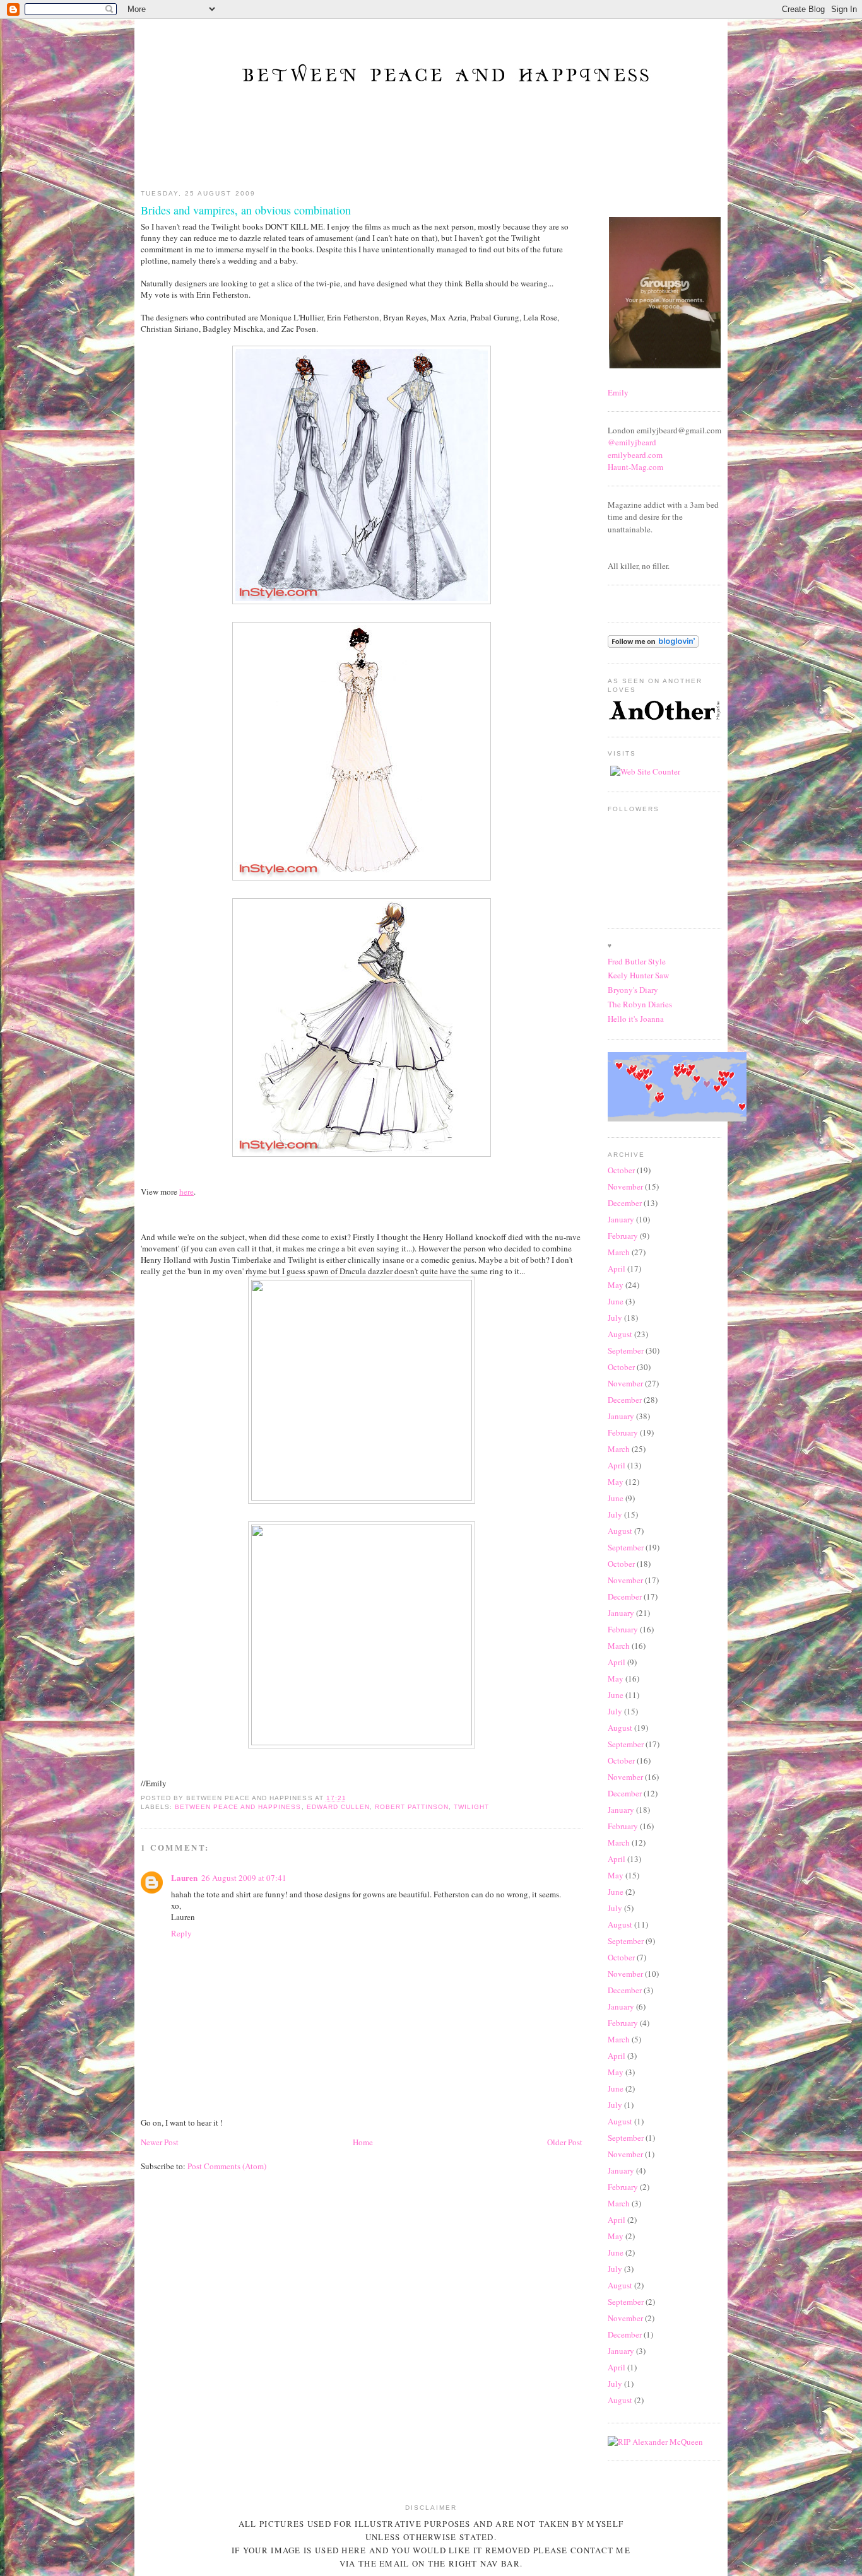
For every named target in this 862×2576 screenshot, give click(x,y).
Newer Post (160, 2142)
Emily (618, 392)
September (626, 1350)
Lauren (184, 1877)
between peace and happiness (238, 1807)
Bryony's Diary (633, 990)
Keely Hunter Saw (638, 975)
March (619, 1252)
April (617, 1268)
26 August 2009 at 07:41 (244, 1878)
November (625, 1186)
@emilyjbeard (632, 442)
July (615, 1318)
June (616, 1301)
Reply (181, 1933)
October (621, 1170)
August (620, 1334)
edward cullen (338, 1807)
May (616, 1285)
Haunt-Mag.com (635, 467)
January (621, 1219)
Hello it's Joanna (636, 1019)
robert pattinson (412, 1807)
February (623, 1236)
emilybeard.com (635, 455)
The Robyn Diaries (640, 1004)
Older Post (565, 2142)
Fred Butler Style (637, 961)
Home (363, 2142)
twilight (471, 1807)
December (625, 1203)
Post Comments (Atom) (227, 2166)
